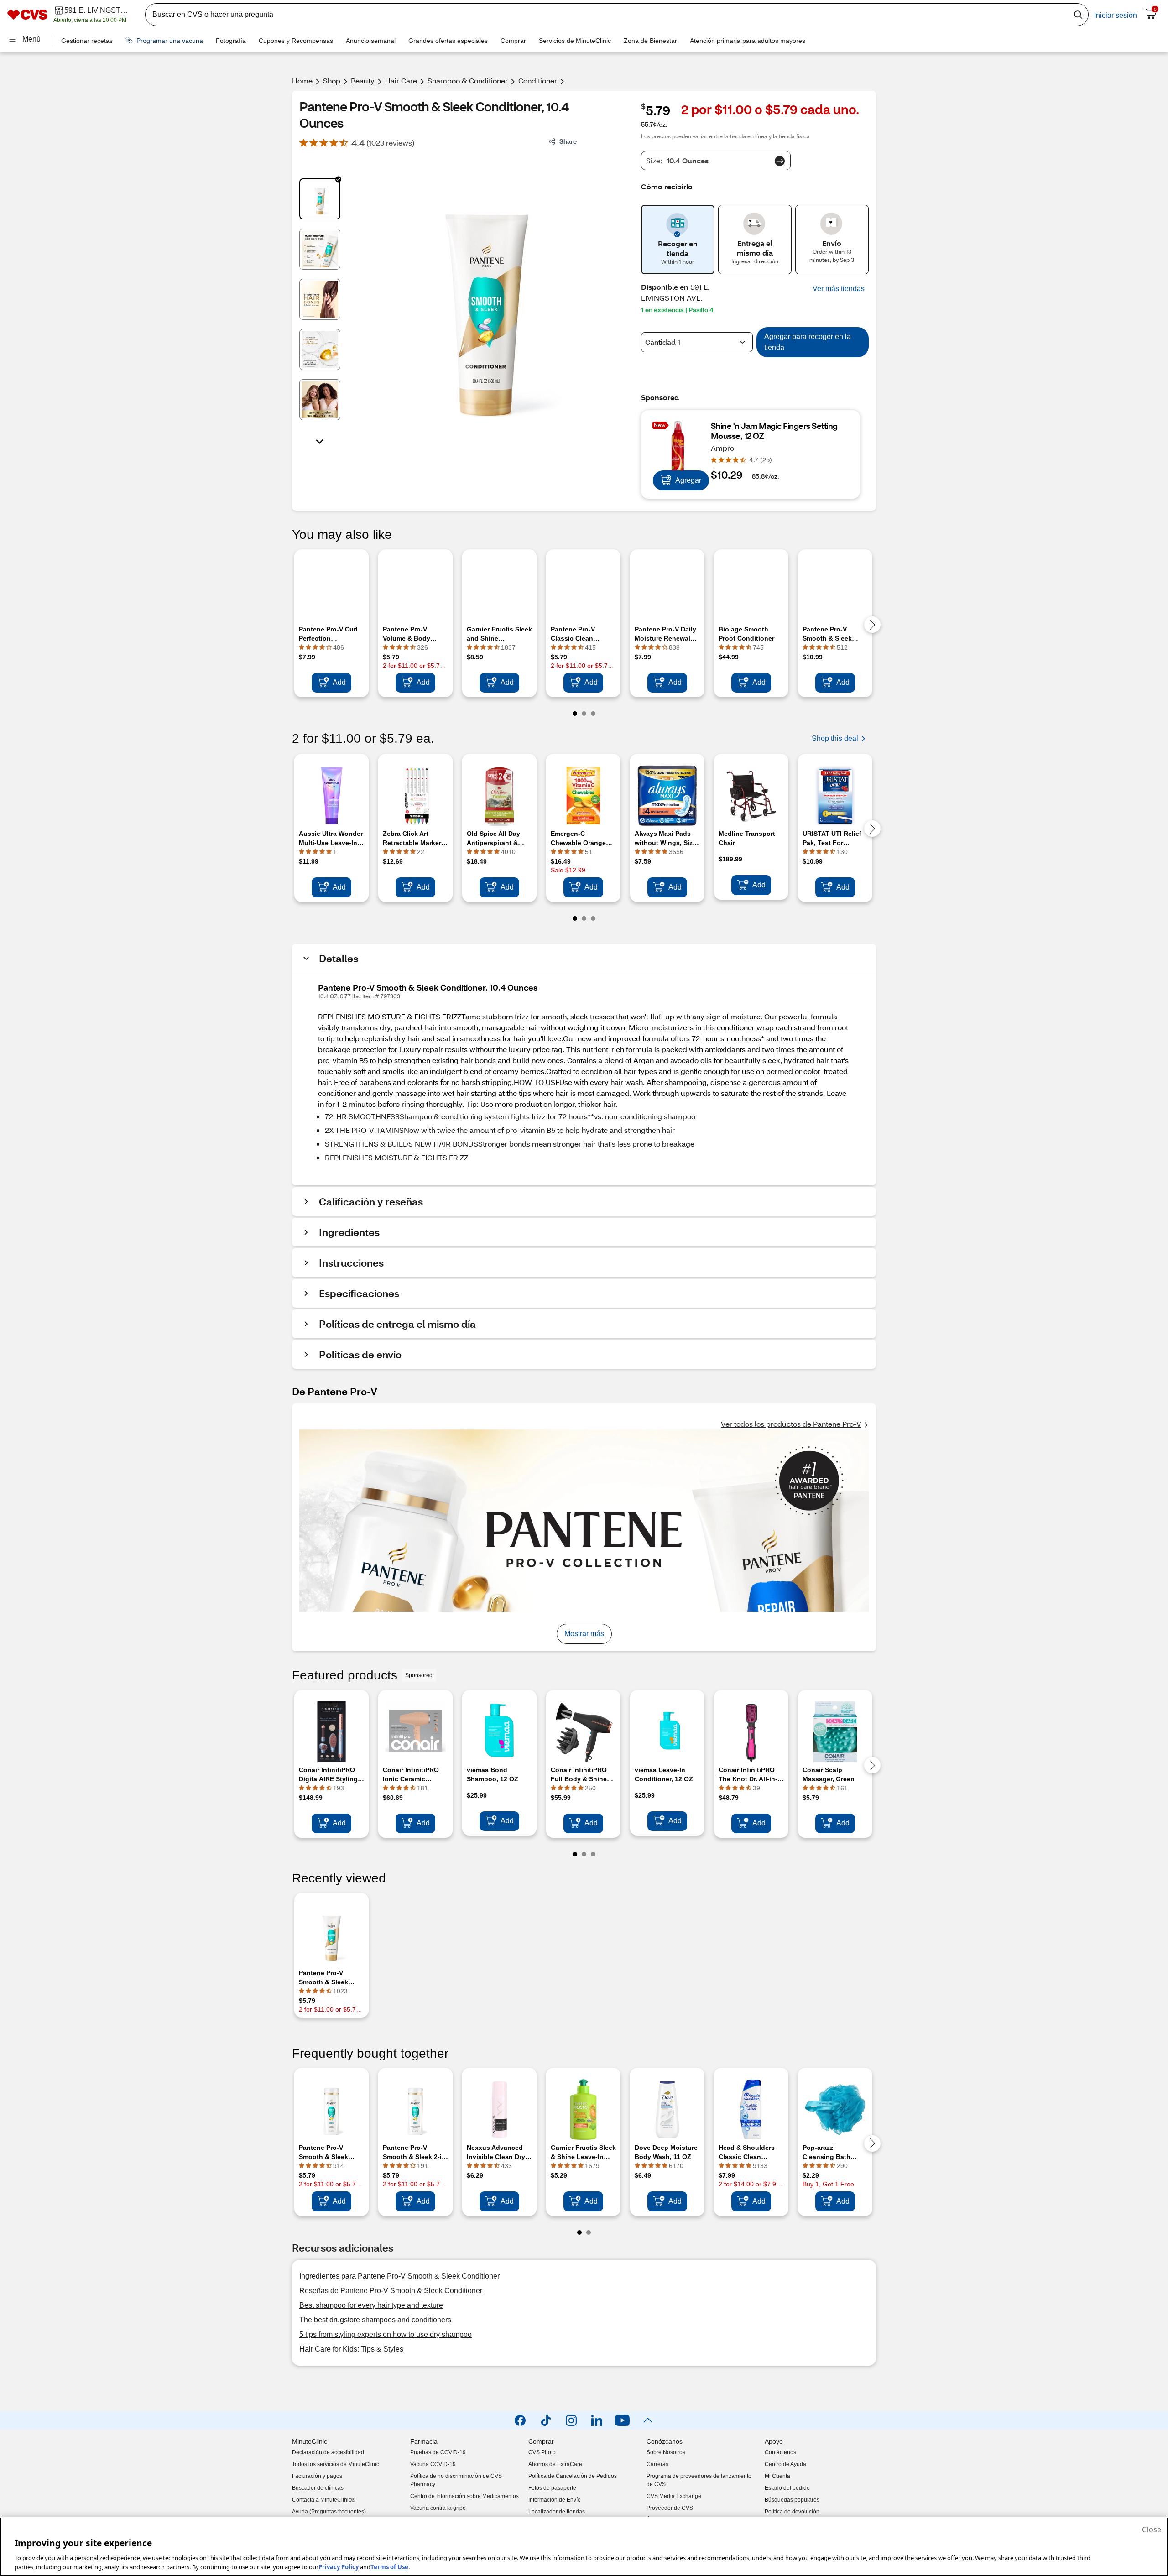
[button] (839, 289)
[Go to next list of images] (320, 441)
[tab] (320, 199)
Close (1152, 2529)
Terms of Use (389, 2566)
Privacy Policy (339, 2566)
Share (568, 141)
